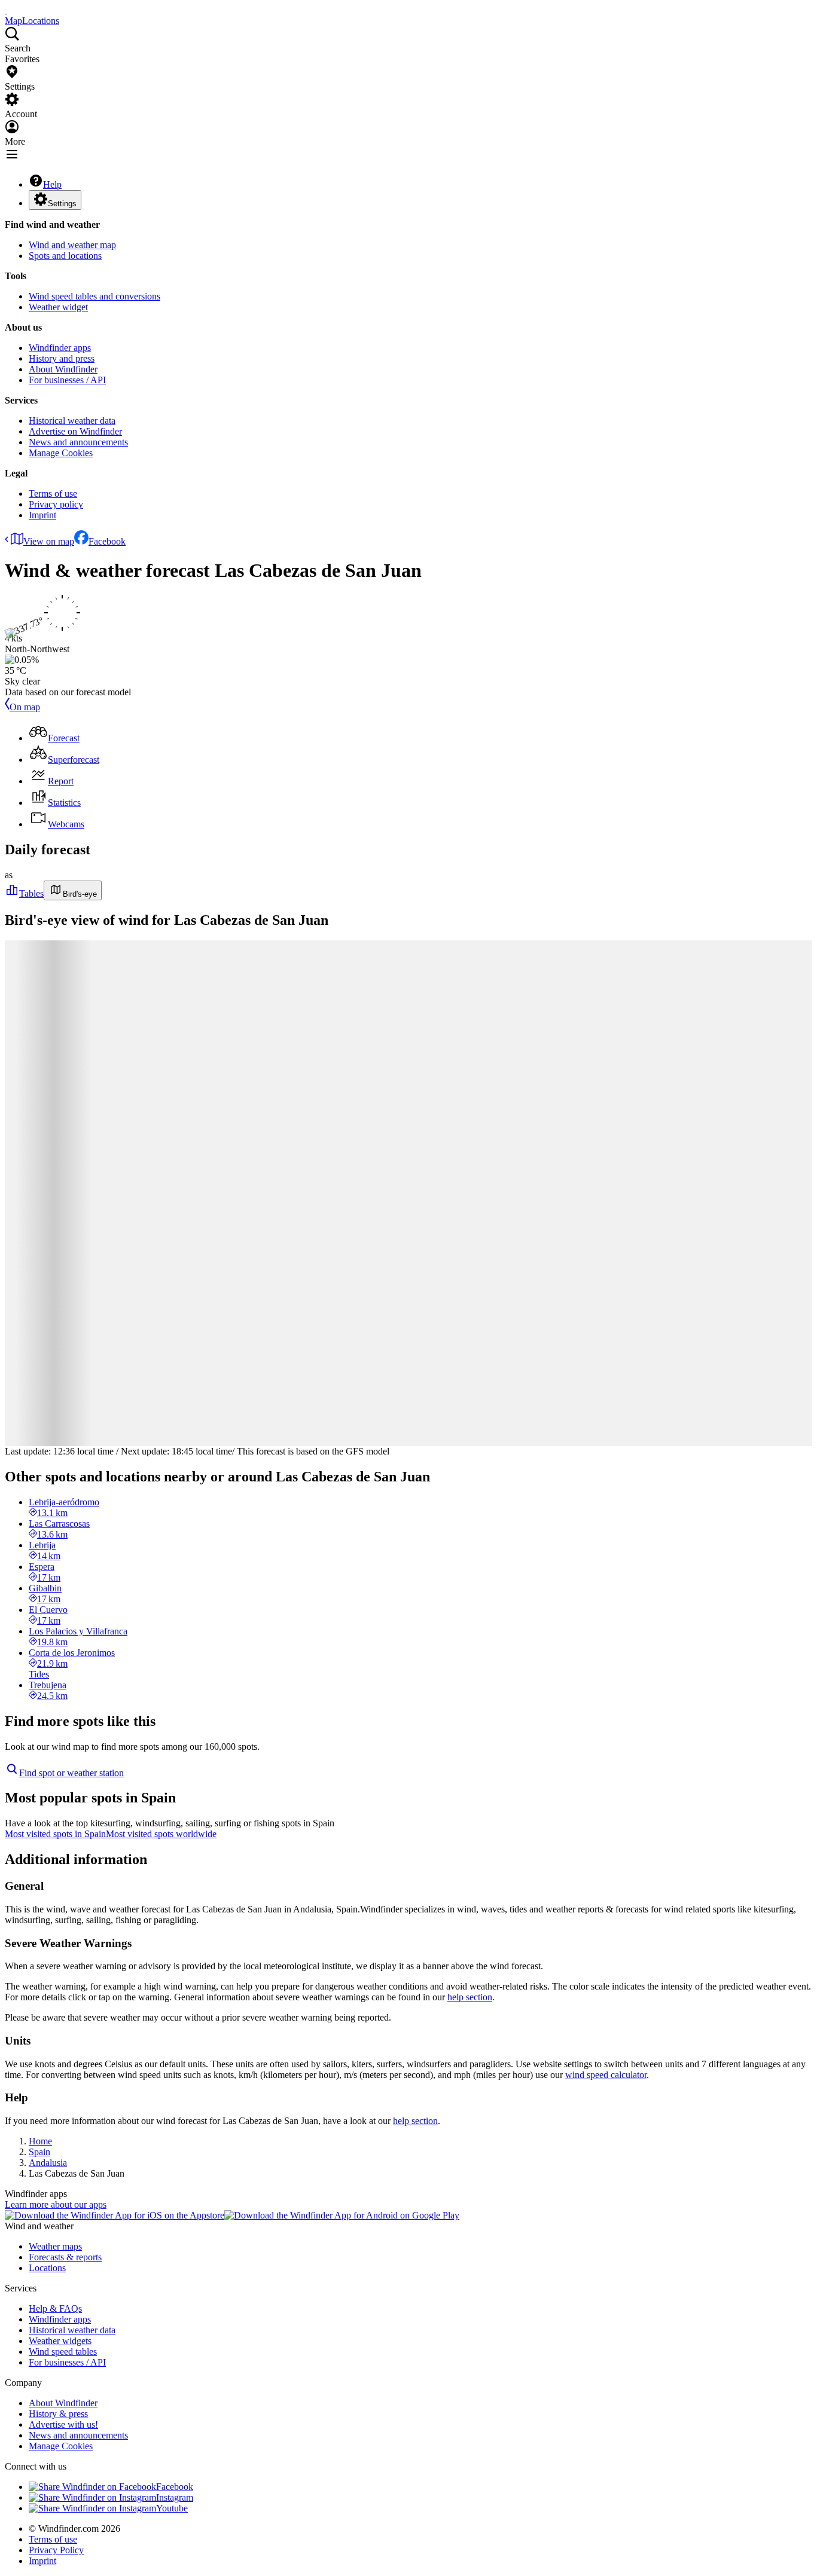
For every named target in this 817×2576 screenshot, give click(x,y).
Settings (62, 204)
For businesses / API (67, 380)
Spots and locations (65, 256)
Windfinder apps (60, 348)
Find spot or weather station (71, 1773)
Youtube (172, 2508)
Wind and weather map (72, 245)
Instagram (175, 2497)
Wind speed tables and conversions (94, 296)
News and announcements (78, 442)
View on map (49, 541)
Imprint (42, 515)
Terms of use (53, 493)
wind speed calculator (606, 2075)
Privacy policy (56, 504)
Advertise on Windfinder (75, 431)
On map (25, 707)
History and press (62, 358)
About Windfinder (63, 369)
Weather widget (58, 307)
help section (470, 1997)
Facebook (107, 541)
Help (52, 184)
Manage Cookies (61, 453)
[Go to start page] (6, 10)
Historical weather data (72, 421)
